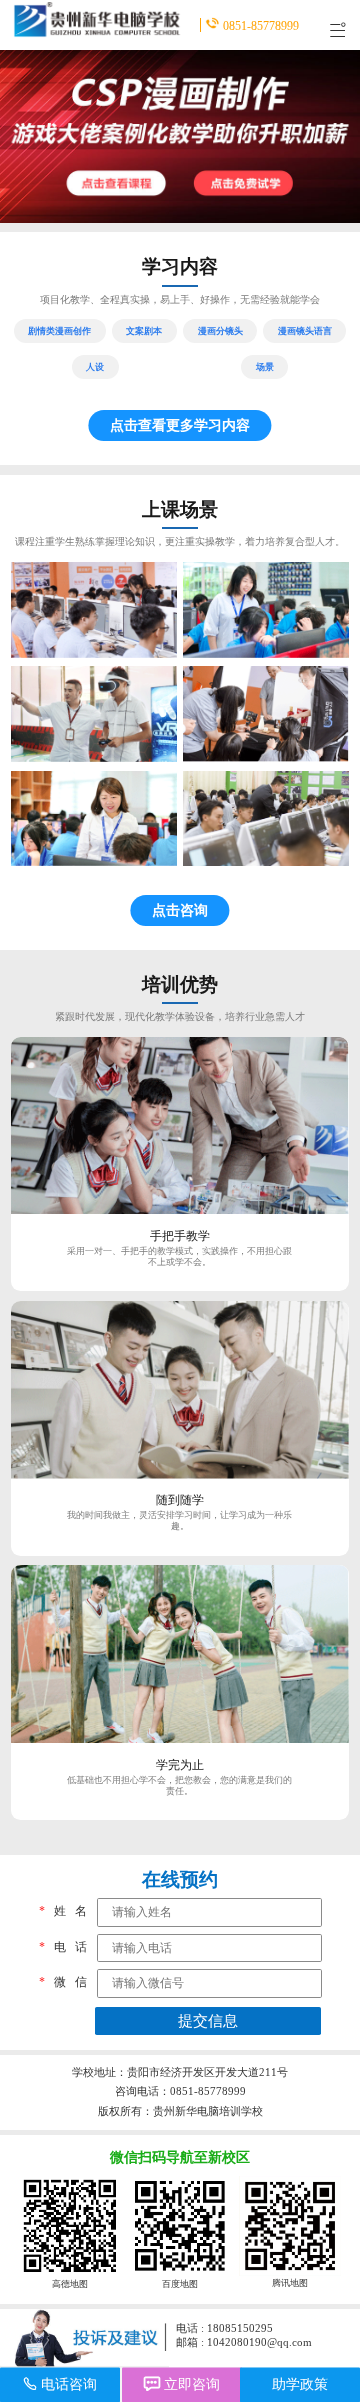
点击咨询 (180, 910)
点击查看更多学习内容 (180, 425)
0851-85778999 (261, 25)
